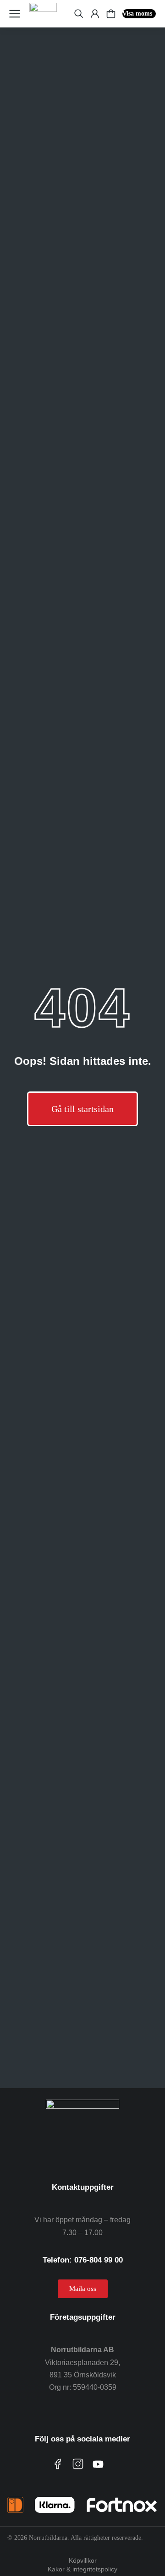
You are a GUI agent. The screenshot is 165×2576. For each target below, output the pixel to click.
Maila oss (83, 2289)
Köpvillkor (83, 2560)
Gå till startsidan (82, 1109)
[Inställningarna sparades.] (111, 14)
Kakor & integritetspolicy (82, 2569)
